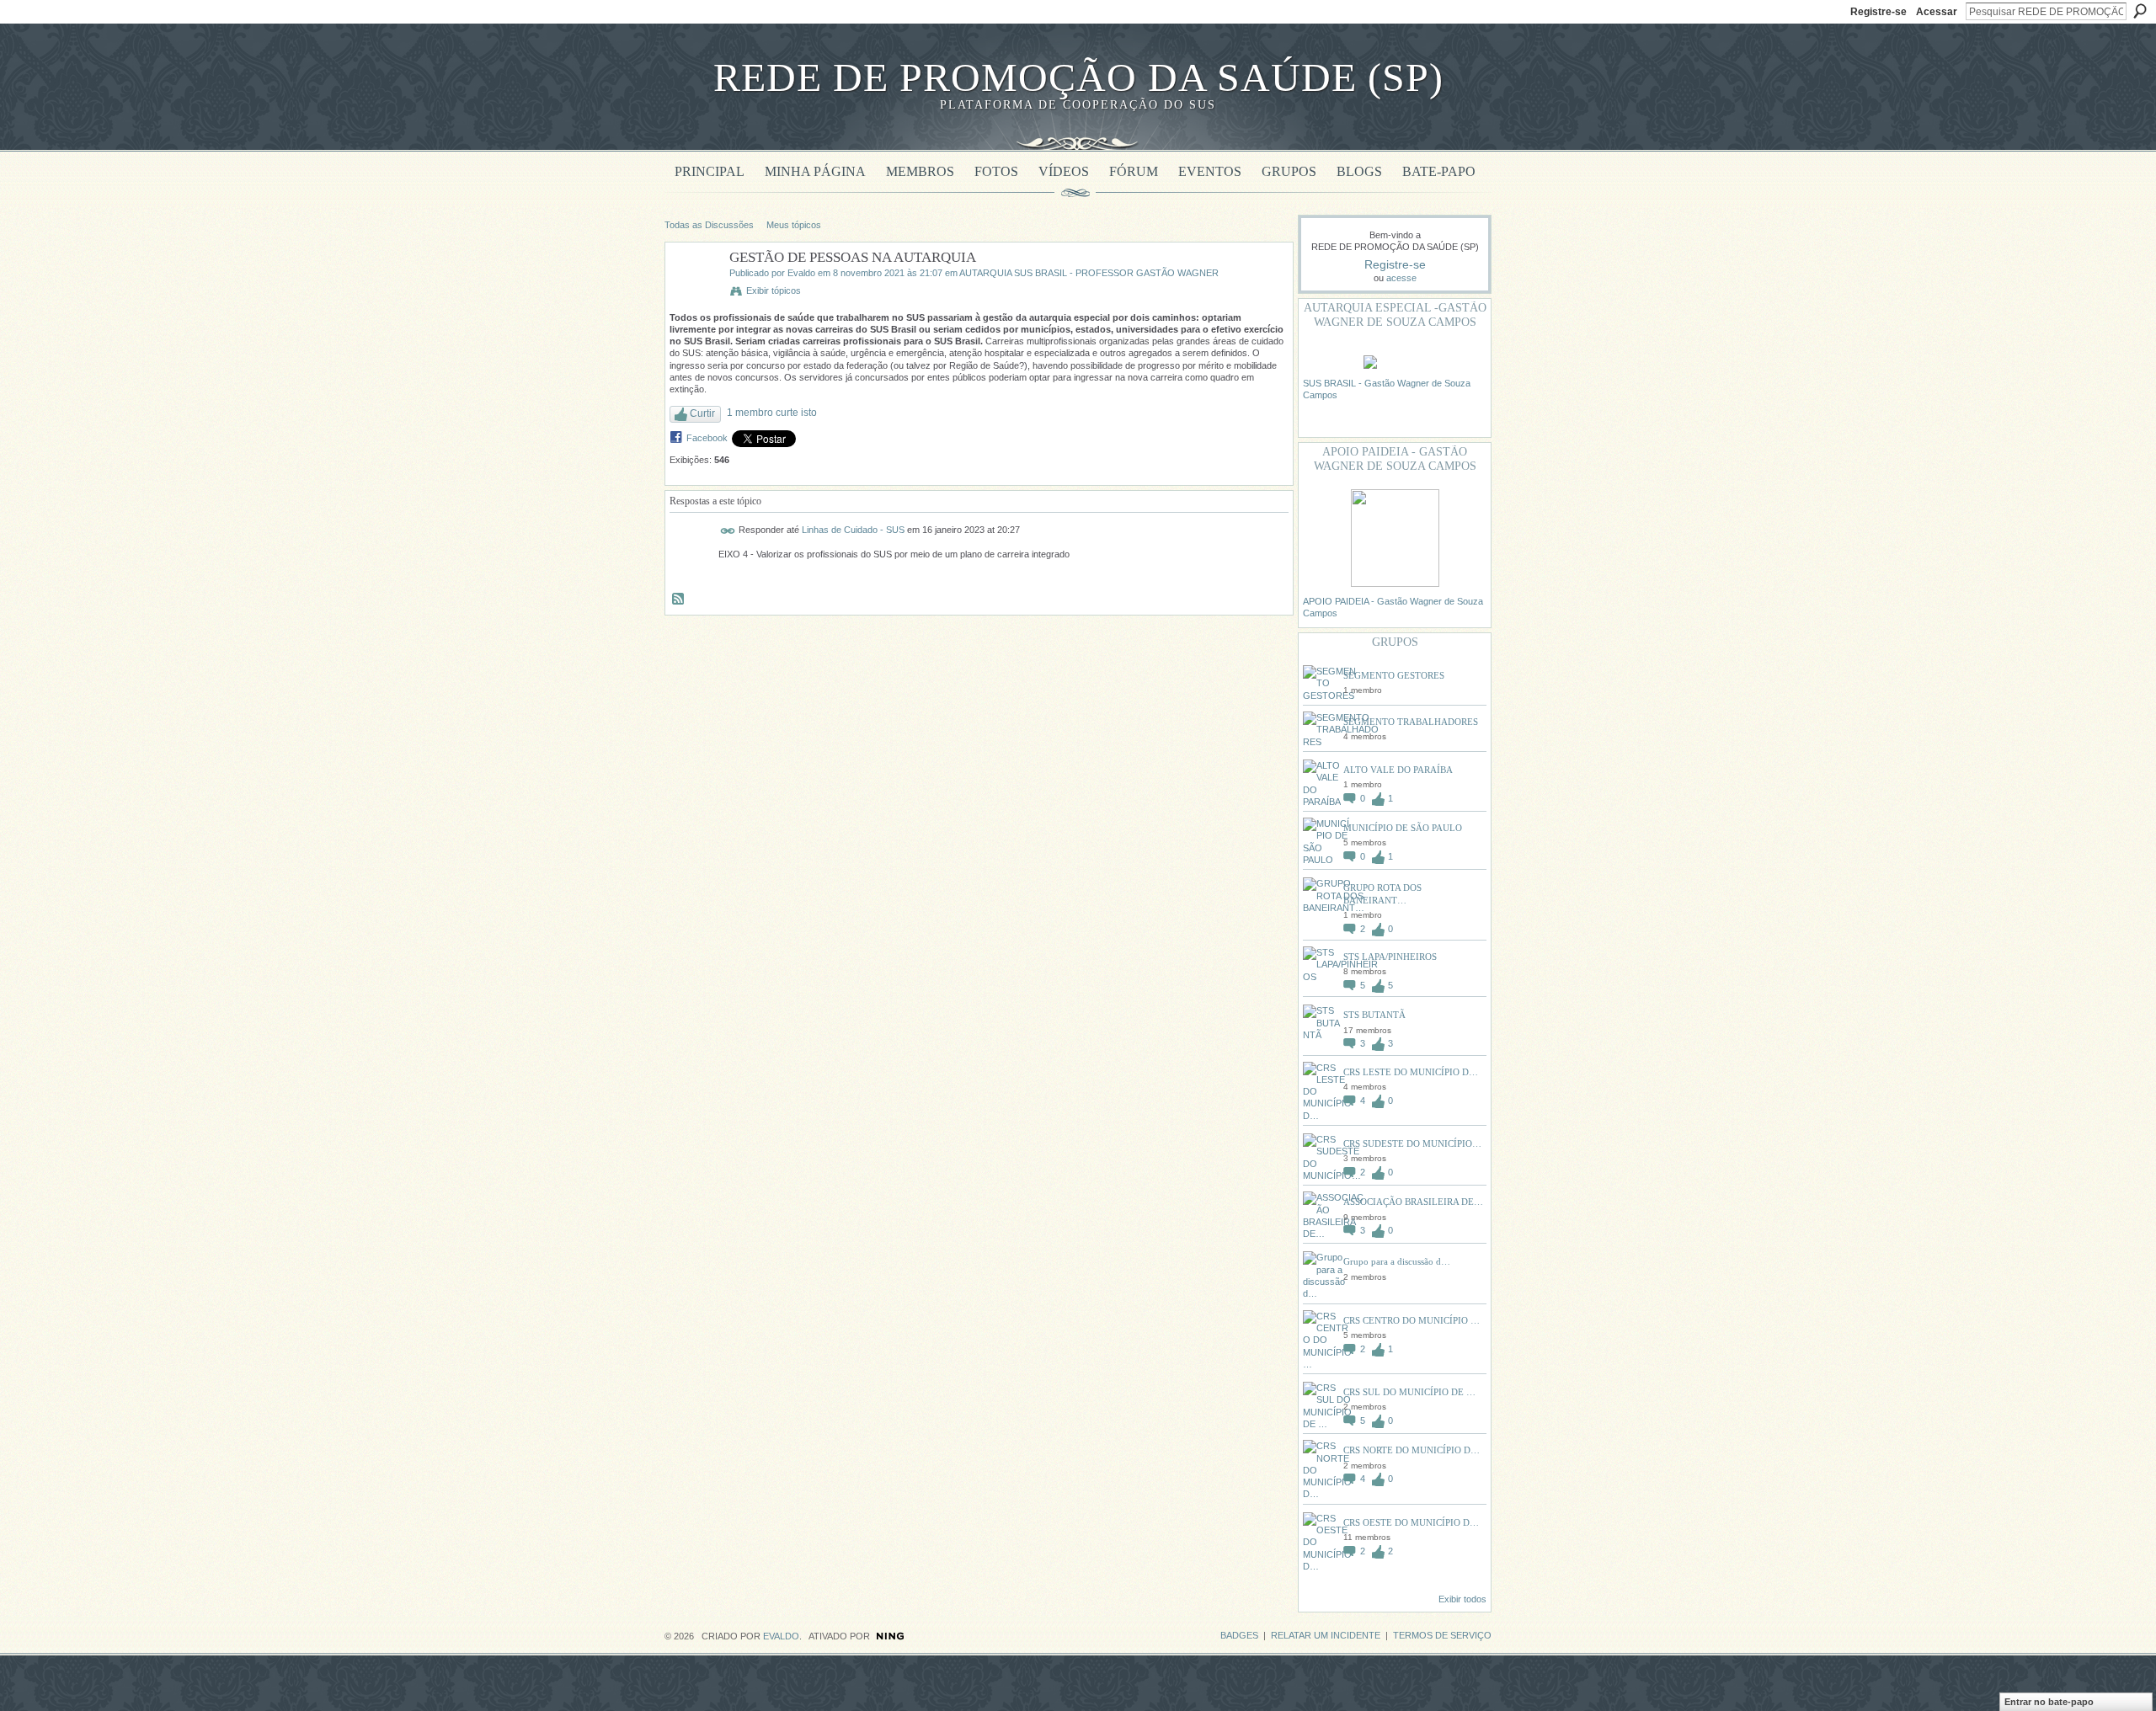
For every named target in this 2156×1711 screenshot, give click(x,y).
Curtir (702, 413)
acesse (1401, 278)
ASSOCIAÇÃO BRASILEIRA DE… (1413, 1202)
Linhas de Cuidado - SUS (853, 530)
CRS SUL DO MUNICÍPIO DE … (1409, 1392)
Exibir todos (1462, 1599)
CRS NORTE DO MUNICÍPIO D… (1412, 1450)
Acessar (1937, 12)
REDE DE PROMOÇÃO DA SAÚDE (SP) (1078, 77)
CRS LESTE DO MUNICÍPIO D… (1411, 1072)
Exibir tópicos (774, 290)
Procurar (2140, 11)
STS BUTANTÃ (1374, 1015)
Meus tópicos (794, 225)
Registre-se (1878, 12)
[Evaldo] (692, 296)
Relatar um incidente (1326, 1635)
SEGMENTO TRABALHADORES (1411, 722)
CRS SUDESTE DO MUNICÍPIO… (1412, 1143)
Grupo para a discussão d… (1397, 1261)
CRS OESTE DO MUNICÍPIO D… (1411, 1522)
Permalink (728, 531)
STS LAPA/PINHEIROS (1390, 957)
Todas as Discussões (709, 225)
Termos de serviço (1442, 1635)
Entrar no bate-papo (2049, 1702)
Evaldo (801, 273)
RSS (679, 600)
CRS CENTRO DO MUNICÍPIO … (1412, 1320)
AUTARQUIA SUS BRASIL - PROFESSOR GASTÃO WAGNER (1089, 273)
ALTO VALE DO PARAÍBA (1398, 770)
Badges (1239, 1635)
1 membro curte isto (772, 413)
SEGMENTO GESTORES (1394, 675)
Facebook (707, 438)
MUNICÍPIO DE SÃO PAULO (1403, 828)
